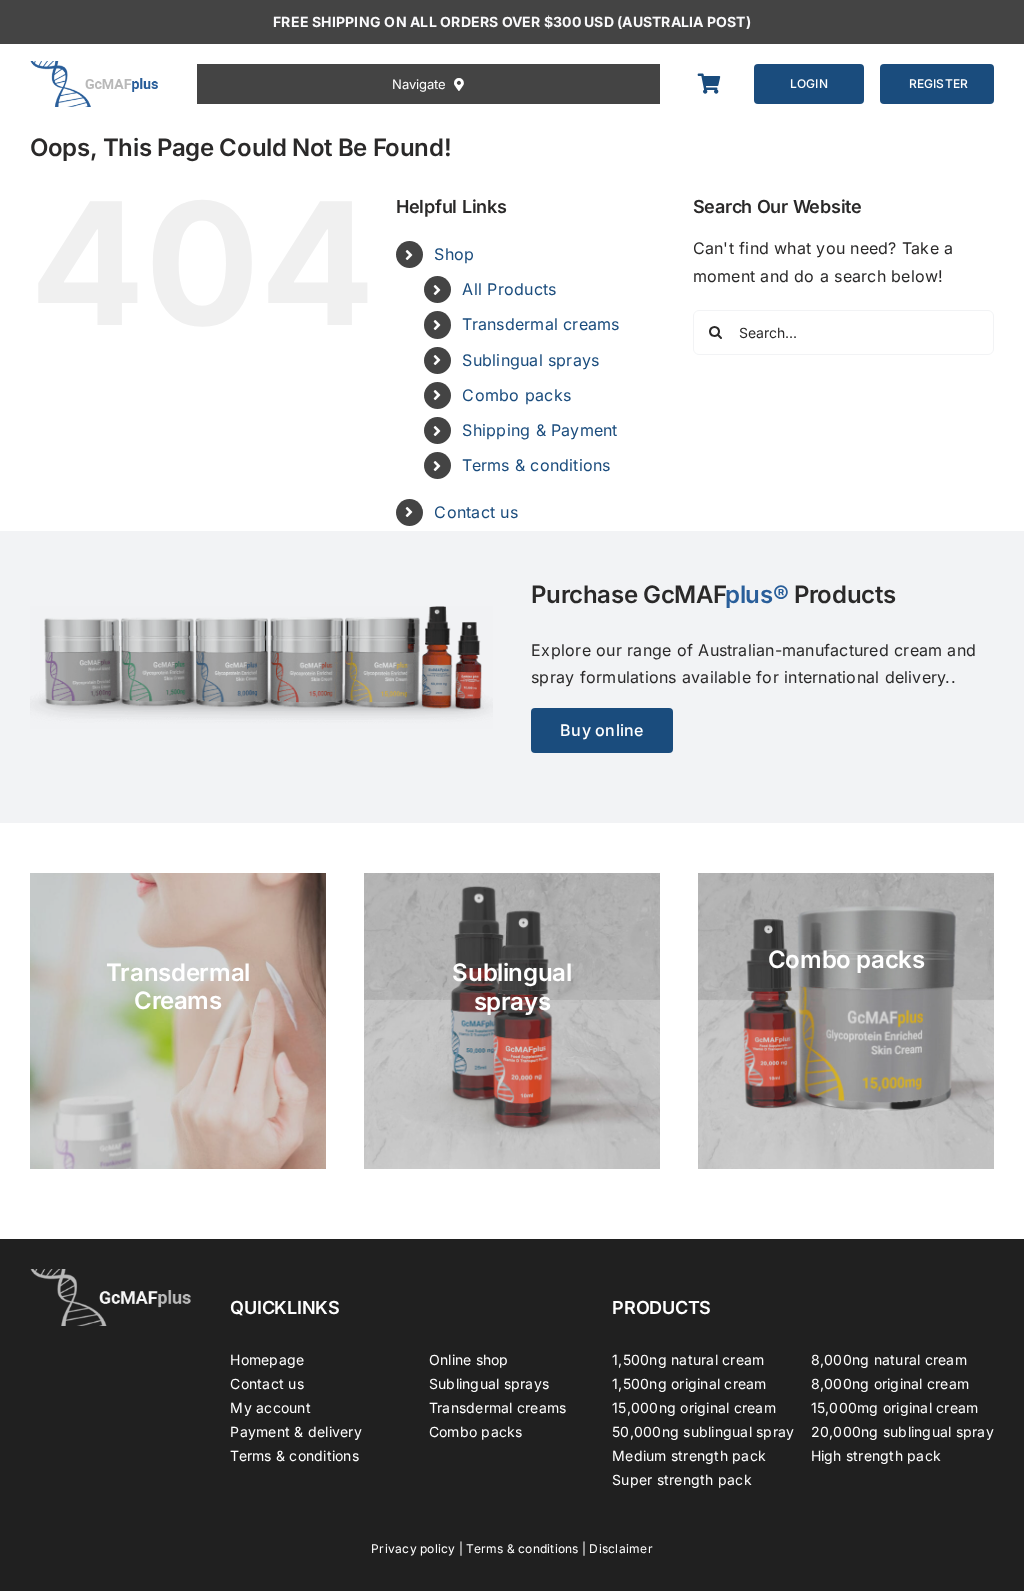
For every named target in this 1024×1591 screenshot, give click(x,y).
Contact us (475, 512)
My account (270, 1407)
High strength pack (876, 1455)
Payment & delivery (295, 1431)
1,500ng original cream (689, 1383)
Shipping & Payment (539, 430)
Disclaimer (620, 1548)
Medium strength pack (689, 1455)
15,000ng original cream (694, 1407)
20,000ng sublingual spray (902, 1431)
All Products (509, 289)
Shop (454, 254)
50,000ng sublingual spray (703, 1431)
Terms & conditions (536, 465)
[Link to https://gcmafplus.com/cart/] (715, 84)
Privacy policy (413, 1548)
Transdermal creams (540, 324)
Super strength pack (682, 1479)
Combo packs (516, 395)
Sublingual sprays (530, 360)
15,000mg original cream (895, 1407)
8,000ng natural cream (889, 1359)
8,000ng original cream (890, 1383)
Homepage (267, 1359)
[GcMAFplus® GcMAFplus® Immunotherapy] (111, 1277)
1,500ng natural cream (688, 1359)
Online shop (469, 1359)
